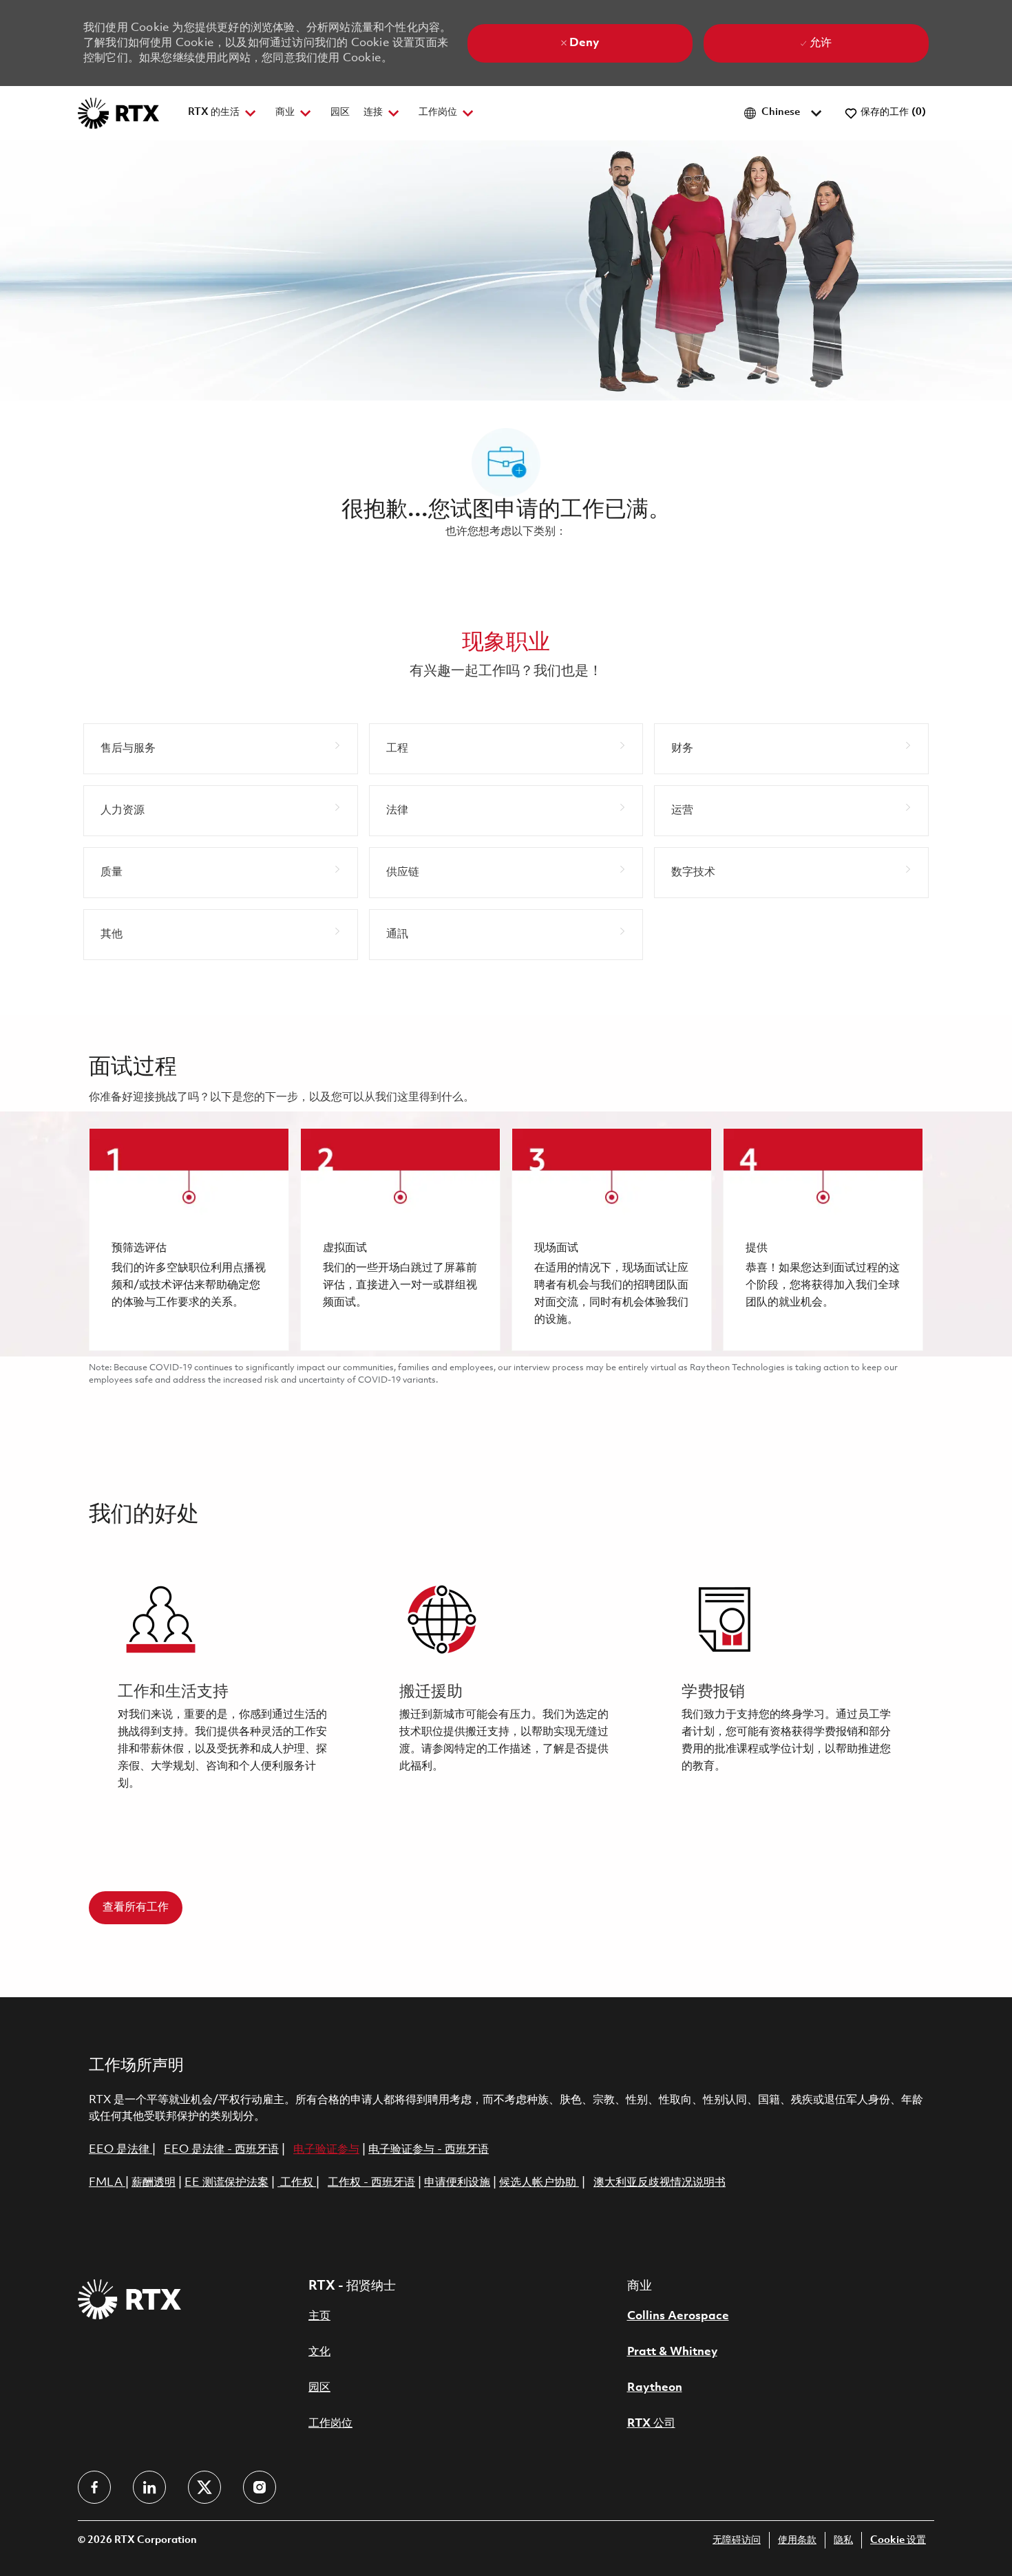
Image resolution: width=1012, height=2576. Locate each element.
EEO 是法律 (119, 2150)
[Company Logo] (118, 113)
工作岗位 (330, 2424)
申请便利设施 (457, 2183)
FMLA (107, 2183)
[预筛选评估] (189, 1239)
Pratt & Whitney (672, 2352)
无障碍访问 (737, 2541)
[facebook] (94, 2487)
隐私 (843, 2541)
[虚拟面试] (400, 1239)
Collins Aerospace (678, 2316)
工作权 (297, 2183)
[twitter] (204, 2487)
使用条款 (797, 2541)
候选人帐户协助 (539, 2183)
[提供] (823, 1239)
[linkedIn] (149, 2487)
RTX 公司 (651, 2424)
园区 (340, 113)
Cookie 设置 (898, 2541)
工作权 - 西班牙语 (371, 2183)
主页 (319, 2316)
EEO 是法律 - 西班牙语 (221, 2150)
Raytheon (655, 2388)
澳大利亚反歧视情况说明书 (660, 2183)
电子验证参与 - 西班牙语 (429, 2150)
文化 (319, 2352)
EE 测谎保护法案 (226, 2183)
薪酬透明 (154, 2183)
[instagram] (260, 2487)
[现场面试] (612, 1239)
